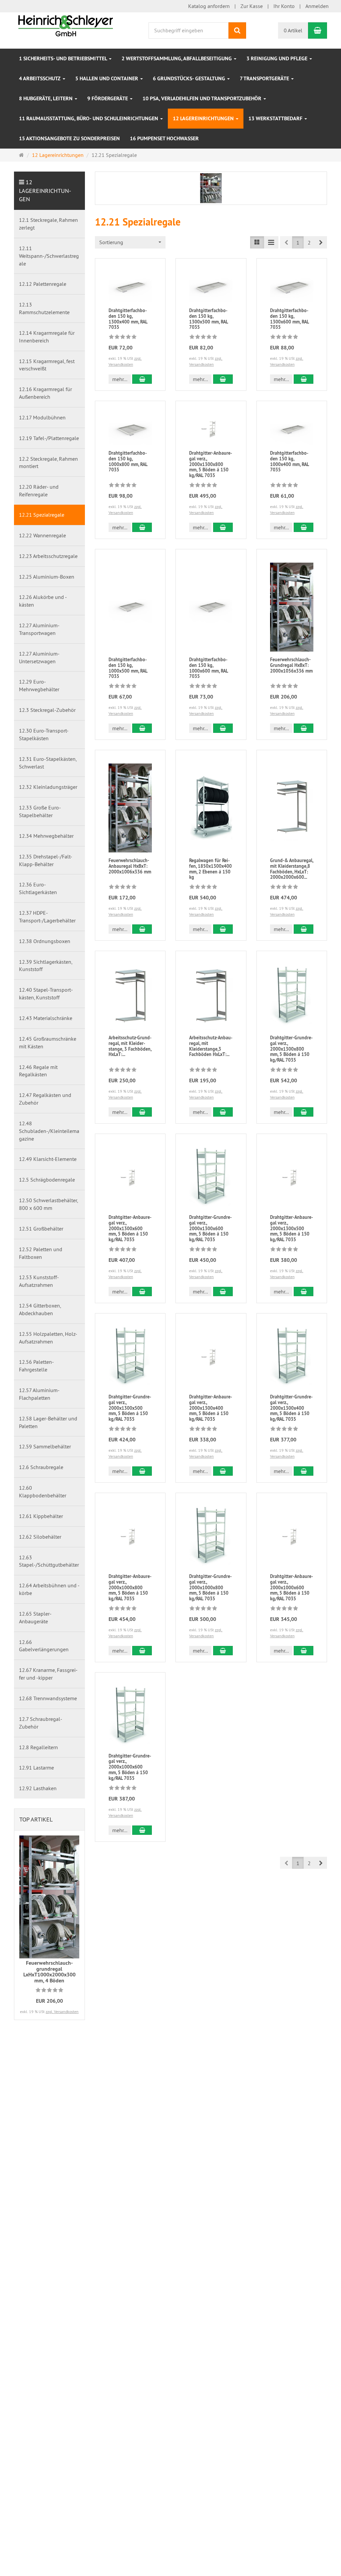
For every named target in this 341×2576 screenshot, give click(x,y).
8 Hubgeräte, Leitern (46, 98)
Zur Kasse (252, 6)
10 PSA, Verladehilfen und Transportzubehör (203, 98)
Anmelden (317, 6)
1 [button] (298, 243)
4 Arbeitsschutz (40, 78)
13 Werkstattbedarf (276, 118)
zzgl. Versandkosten (62, 2012)
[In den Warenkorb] (142, 379)
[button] (321, 242)
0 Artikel (293, 30)
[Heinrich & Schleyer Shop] (66, 25)
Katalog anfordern (209, 6)
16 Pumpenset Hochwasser (164, 138)
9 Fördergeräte (108, 98)
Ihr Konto (284, 6)
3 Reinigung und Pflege (278, 58)
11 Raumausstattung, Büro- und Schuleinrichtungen (89, 118)
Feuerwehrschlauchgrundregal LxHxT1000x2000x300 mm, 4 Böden (49, 1972)
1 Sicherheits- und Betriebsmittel (64, 58)
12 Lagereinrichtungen (204, 118)
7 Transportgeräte (265, 78)
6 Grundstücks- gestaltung (190, 78)
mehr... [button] (120, 379)
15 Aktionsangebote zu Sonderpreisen (69, 138)
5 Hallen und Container (107, 78)
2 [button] (309, 243)
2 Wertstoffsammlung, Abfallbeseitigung (177, 58)
